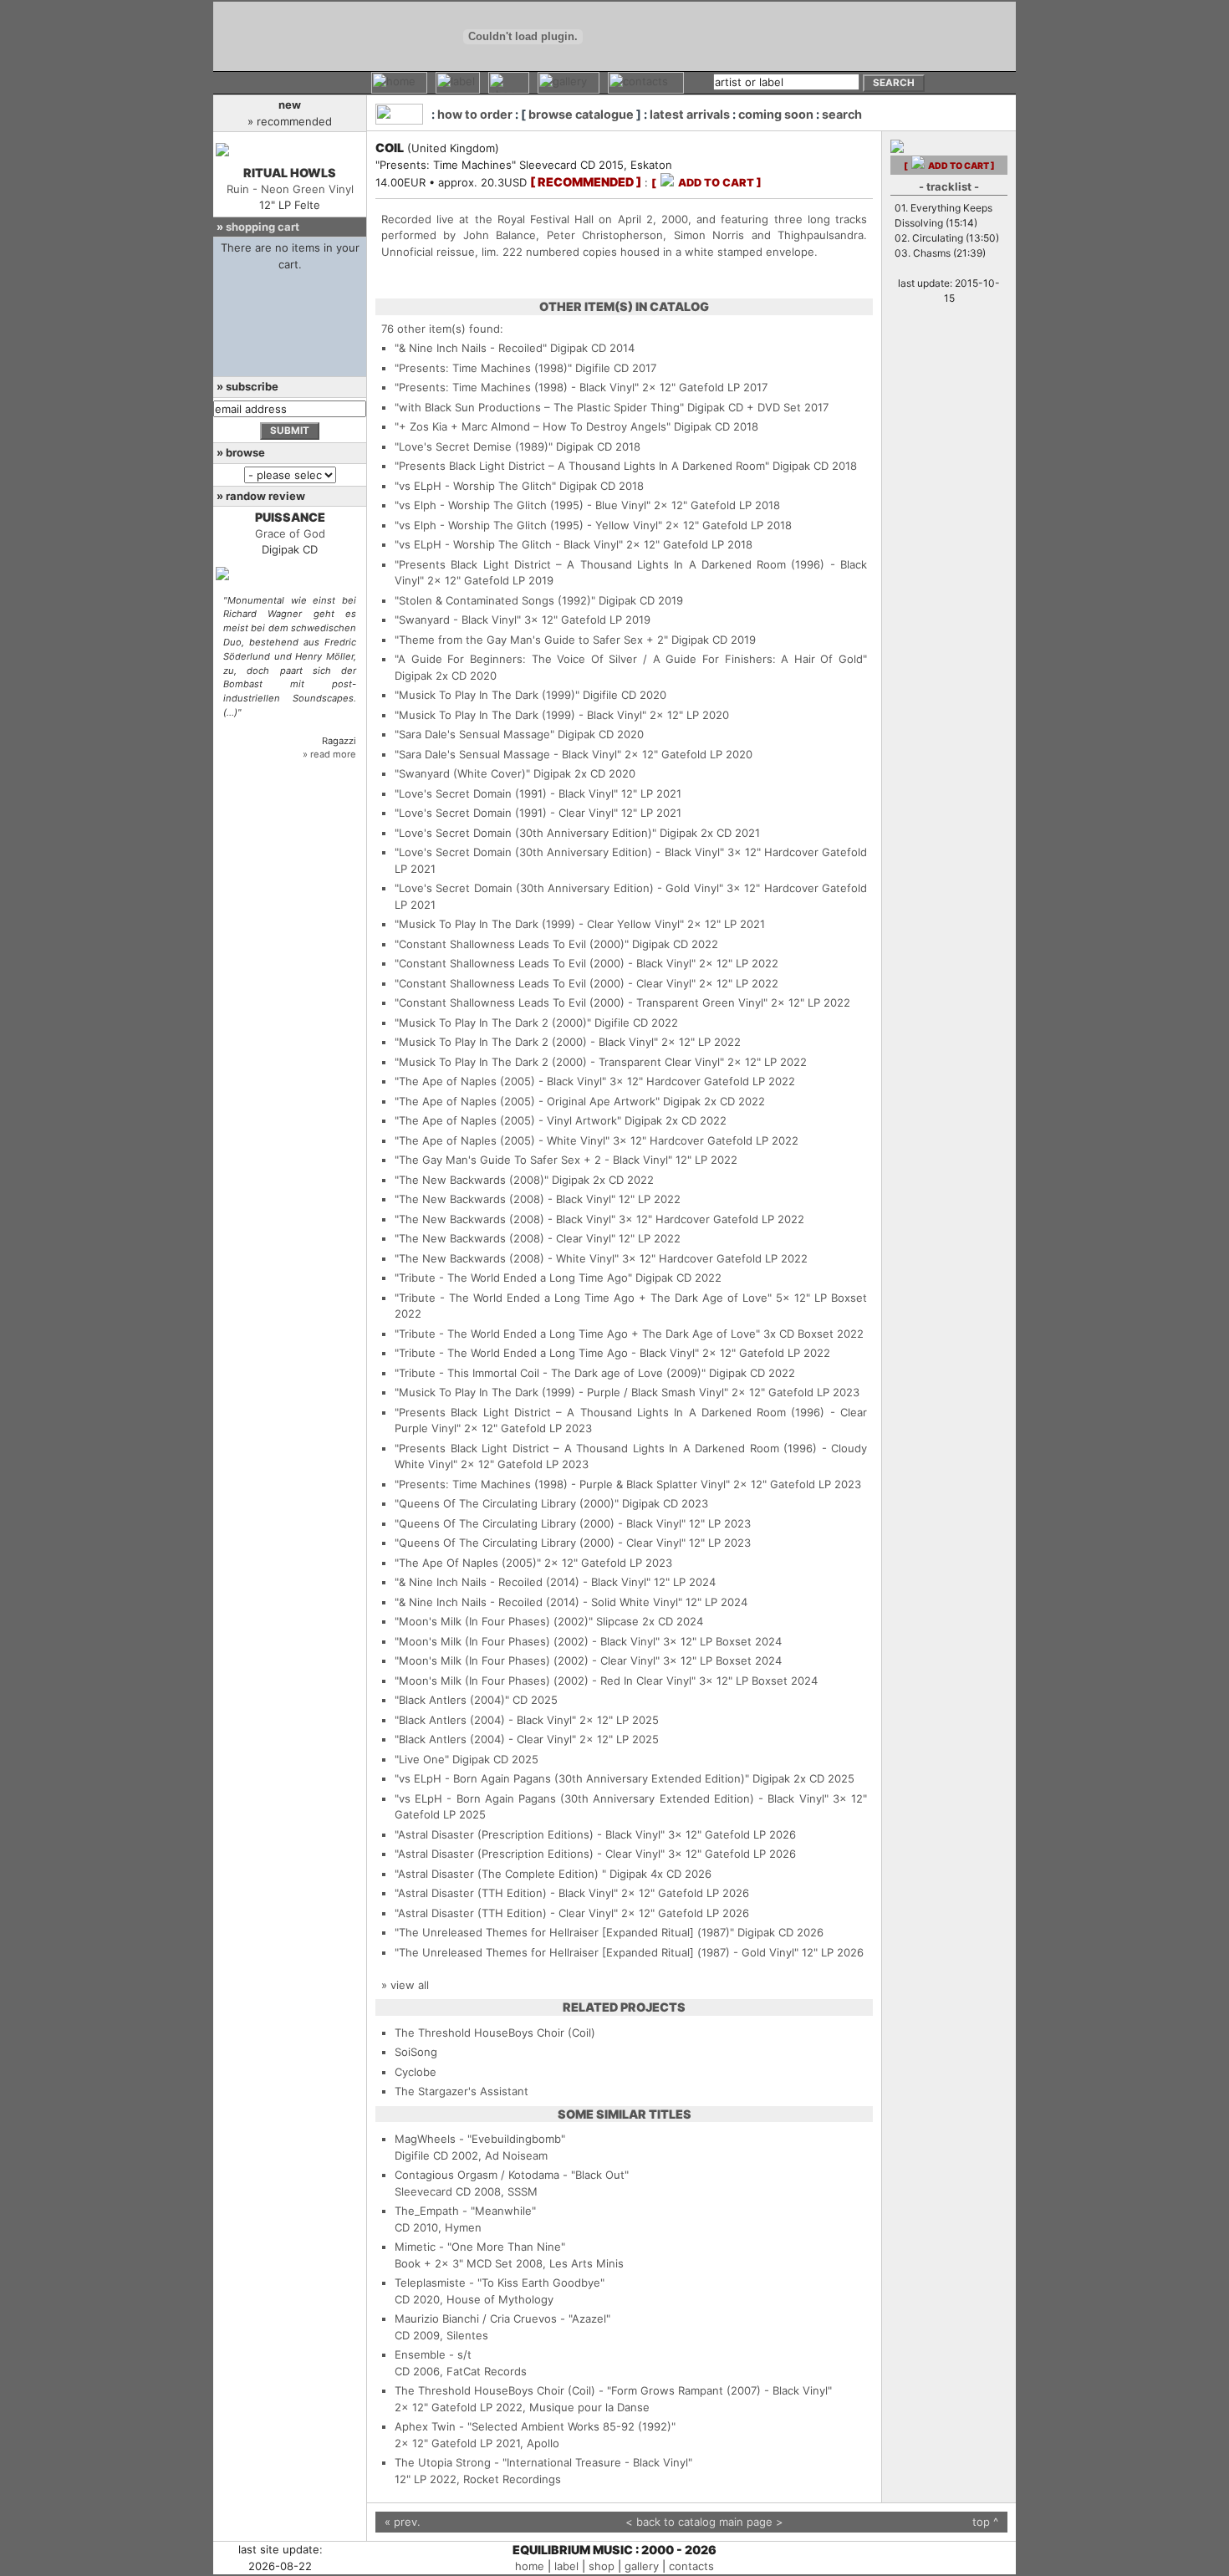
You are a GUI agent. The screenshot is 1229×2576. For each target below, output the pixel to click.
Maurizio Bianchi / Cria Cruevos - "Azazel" (502, 2318)
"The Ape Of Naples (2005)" (468, 1563)
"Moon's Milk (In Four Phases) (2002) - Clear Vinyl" (527, 1660)
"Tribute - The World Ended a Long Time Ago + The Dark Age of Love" (583, 1298)
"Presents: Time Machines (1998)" (483, 368)
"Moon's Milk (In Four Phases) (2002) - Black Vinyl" (527, 1641)
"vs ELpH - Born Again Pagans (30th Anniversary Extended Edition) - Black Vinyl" (612, 1798)
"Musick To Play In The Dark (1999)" (487, 695)
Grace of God (290, 533)
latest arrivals (690, 114)
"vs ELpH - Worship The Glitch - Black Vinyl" (509, 544)
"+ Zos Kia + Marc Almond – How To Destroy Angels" (533, 426)
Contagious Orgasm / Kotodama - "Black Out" (512, 2175)
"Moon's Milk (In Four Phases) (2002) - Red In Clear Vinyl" (545, 1681)
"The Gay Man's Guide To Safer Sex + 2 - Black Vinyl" (533, 1160)
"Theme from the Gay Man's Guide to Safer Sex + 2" (531, 640)
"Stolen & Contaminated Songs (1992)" (495, 600)
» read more (329, 754)
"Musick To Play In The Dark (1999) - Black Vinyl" (520, 715)
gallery (642, 2566)
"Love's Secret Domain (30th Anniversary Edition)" (525, 833)
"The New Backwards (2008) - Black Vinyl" (505, 1199)
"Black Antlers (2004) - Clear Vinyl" (485, 1739)
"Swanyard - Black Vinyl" (458, 620)
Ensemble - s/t (433, 2354)
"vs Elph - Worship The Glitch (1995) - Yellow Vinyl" (528, 525)
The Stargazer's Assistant (462, 2091)
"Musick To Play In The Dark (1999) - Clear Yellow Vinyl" (539, 924)
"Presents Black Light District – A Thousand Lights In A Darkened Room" (582, 466)
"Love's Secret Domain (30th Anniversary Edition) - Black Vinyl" (559, 852)
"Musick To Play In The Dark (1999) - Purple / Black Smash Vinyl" (561, 1392)
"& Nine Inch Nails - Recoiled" (471, 348)
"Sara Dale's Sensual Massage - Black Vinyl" (508, 754)
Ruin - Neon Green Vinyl (290, 189)
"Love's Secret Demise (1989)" (474, 446)
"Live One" (422, 1759)
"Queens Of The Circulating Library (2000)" (507, 1503)
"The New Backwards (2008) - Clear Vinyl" (505, 1238)
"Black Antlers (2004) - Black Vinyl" (485, 1720)
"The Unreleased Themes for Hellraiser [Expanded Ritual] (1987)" (564, 1932)
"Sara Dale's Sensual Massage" (474, 734)
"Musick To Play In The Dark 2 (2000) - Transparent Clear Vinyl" (559, 1062)
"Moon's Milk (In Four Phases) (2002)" (494, 1621)
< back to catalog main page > (704, 2522)
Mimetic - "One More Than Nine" (480, 2247)
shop (602, 2566)
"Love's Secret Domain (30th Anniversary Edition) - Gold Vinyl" (559, 888)
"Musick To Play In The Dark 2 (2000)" (493, 1023)
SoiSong (416, 2052)
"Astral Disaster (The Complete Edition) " (500, 1874)
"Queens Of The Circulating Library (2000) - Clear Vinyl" (540, 1543)
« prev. (403, 2522)
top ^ (985, 2522)
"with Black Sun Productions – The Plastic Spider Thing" (539, 407)
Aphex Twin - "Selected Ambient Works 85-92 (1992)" (535, 2426)
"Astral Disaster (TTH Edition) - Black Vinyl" (506, 1893)
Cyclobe (416, 2072)
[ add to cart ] (706, 183)
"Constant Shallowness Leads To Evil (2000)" (512, 944)
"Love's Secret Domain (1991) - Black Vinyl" (506, 793)
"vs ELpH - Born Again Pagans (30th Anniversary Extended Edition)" (572, 1778)
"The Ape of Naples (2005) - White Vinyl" (502, 1140)
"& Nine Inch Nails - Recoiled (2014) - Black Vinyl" (523, 1582)
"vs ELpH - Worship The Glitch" (475, 486)
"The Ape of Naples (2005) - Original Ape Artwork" (527, 1101)
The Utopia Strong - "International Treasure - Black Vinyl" (543, 2462)
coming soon (776, 114)
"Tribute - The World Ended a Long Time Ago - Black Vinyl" (547, 1353)
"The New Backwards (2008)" (472, 1180)
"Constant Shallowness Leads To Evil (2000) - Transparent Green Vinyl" (581, 1002)
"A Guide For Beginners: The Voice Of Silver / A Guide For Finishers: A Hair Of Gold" (631, 659)
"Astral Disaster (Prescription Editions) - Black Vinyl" (530, 1834)
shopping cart (263, 227)
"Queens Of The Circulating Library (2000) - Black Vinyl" (540, 1523)
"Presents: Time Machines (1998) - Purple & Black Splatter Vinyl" (562, 1484)
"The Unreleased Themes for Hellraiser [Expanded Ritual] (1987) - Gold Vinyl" (597, 1952)
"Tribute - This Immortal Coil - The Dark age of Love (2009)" (550, 1373)
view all (410, 1985)
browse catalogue (581, 114)
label (566, 2566)
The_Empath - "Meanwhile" (465, 2211)
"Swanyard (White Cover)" (462, 773)
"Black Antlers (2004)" (452, 1700)
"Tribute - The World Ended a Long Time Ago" (513, 1278)
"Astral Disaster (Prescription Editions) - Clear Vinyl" (530, 1854)
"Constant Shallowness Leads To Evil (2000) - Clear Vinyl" (545, 983)
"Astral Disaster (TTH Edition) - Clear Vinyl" (506, 1913)
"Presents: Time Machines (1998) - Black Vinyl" (517, 387)
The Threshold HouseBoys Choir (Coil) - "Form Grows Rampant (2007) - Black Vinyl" (613, 2390)
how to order (475, 114)
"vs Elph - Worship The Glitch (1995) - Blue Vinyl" (523, 505)
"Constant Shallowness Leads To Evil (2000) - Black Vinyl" (545, 963)
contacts (691, 2566)
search (842, 114)
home (530, 2566)
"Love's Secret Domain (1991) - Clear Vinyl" (506, 813)
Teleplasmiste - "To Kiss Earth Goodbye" (500, 2283)
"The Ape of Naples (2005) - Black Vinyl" (500, 1081)
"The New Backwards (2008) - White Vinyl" (507, 1258)
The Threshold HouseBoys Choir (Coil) (495, 2033)
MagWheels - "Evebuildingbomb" (480, 2139)
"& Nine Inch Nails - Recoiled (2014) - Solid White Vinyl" (538, 1602)
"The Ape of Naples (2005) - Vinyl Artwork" (508, 1120)
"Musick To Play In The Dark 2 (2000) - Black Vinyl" (526, 1042)
